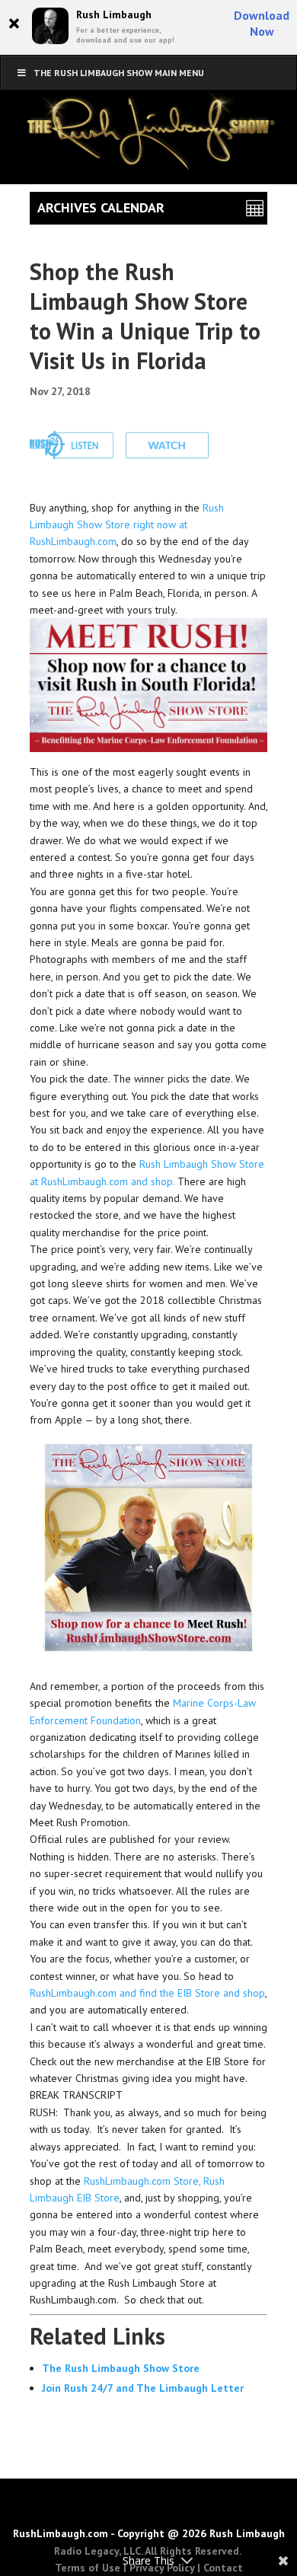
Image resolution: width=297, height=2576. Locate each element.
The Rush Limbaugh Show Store (121, 2368)
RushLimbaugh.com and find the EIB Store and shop (147, 1993)
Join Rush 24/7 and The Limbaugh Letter (143, 2388)
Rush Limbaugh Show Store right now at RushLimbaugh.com (127, 525)
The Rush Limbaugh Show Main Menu (119, 73)
